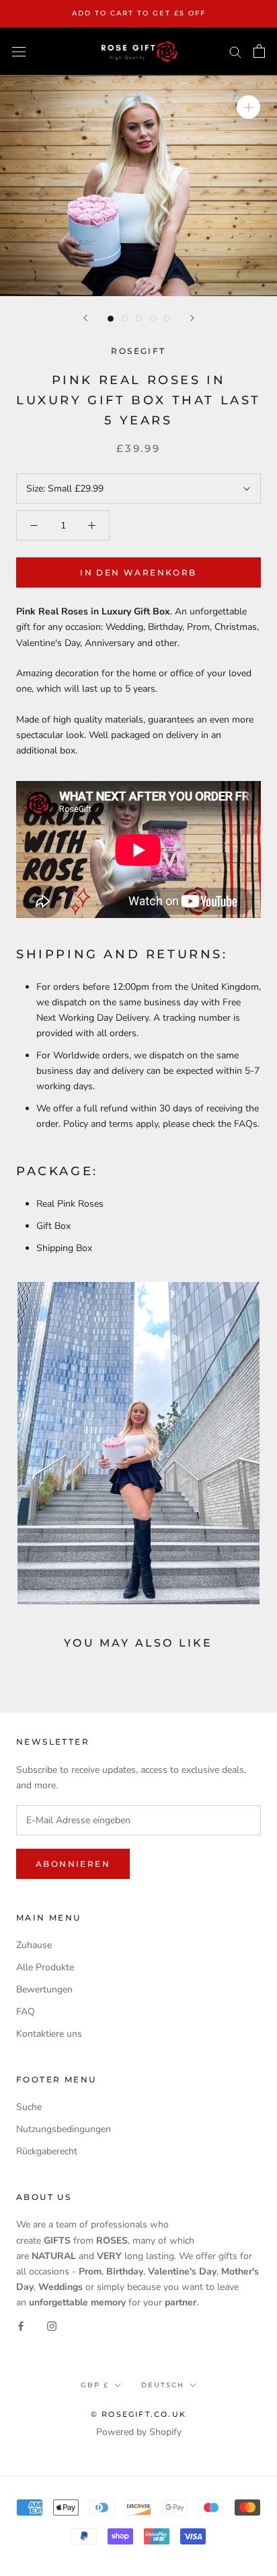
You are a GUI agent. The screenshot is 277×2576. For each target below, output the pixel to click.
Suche (29, 2107)
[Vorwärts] (192, 318)
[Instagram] (52, 2325)
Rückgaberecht (47, 2151)
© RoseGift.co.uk (138, 2414)
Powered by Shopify (139, 2432)
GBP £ (95, 2385)
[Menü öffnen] (19, 51)
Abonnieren (73, 1864)
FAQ (26, 2012)
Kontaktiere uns (49, 2034)
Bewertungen (44, 1989)
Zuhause (34, 1945)
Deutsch (163, 2385)
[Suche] (235, 51)
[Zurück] (85, 318)
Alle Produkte (45, 1967)
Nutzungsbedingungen (64, 2129)
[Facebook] (21, 2325)
